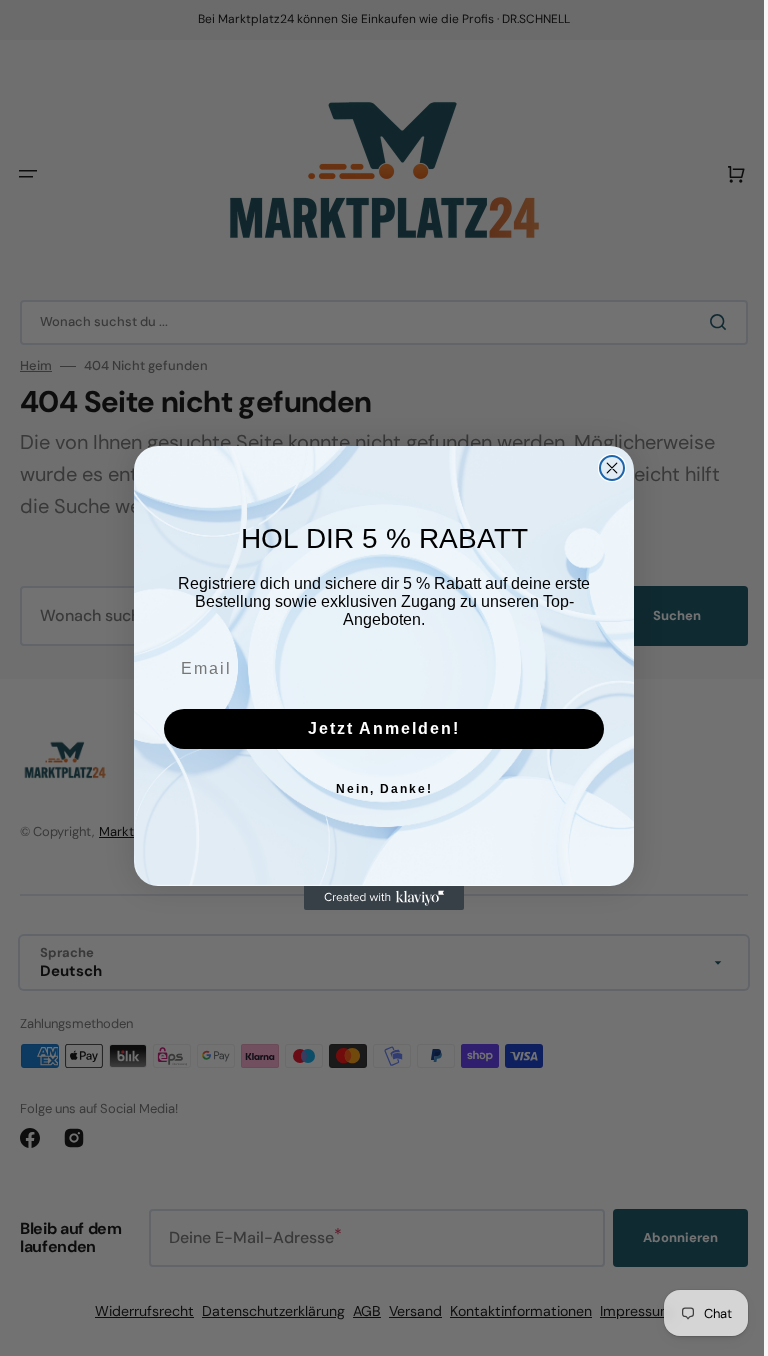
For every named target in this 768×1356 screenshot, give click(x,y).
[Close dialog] (605, 468)
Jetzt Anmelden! (377, 728)
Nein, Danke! (376, 789)
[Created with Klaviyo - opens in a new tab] (377, 898)
